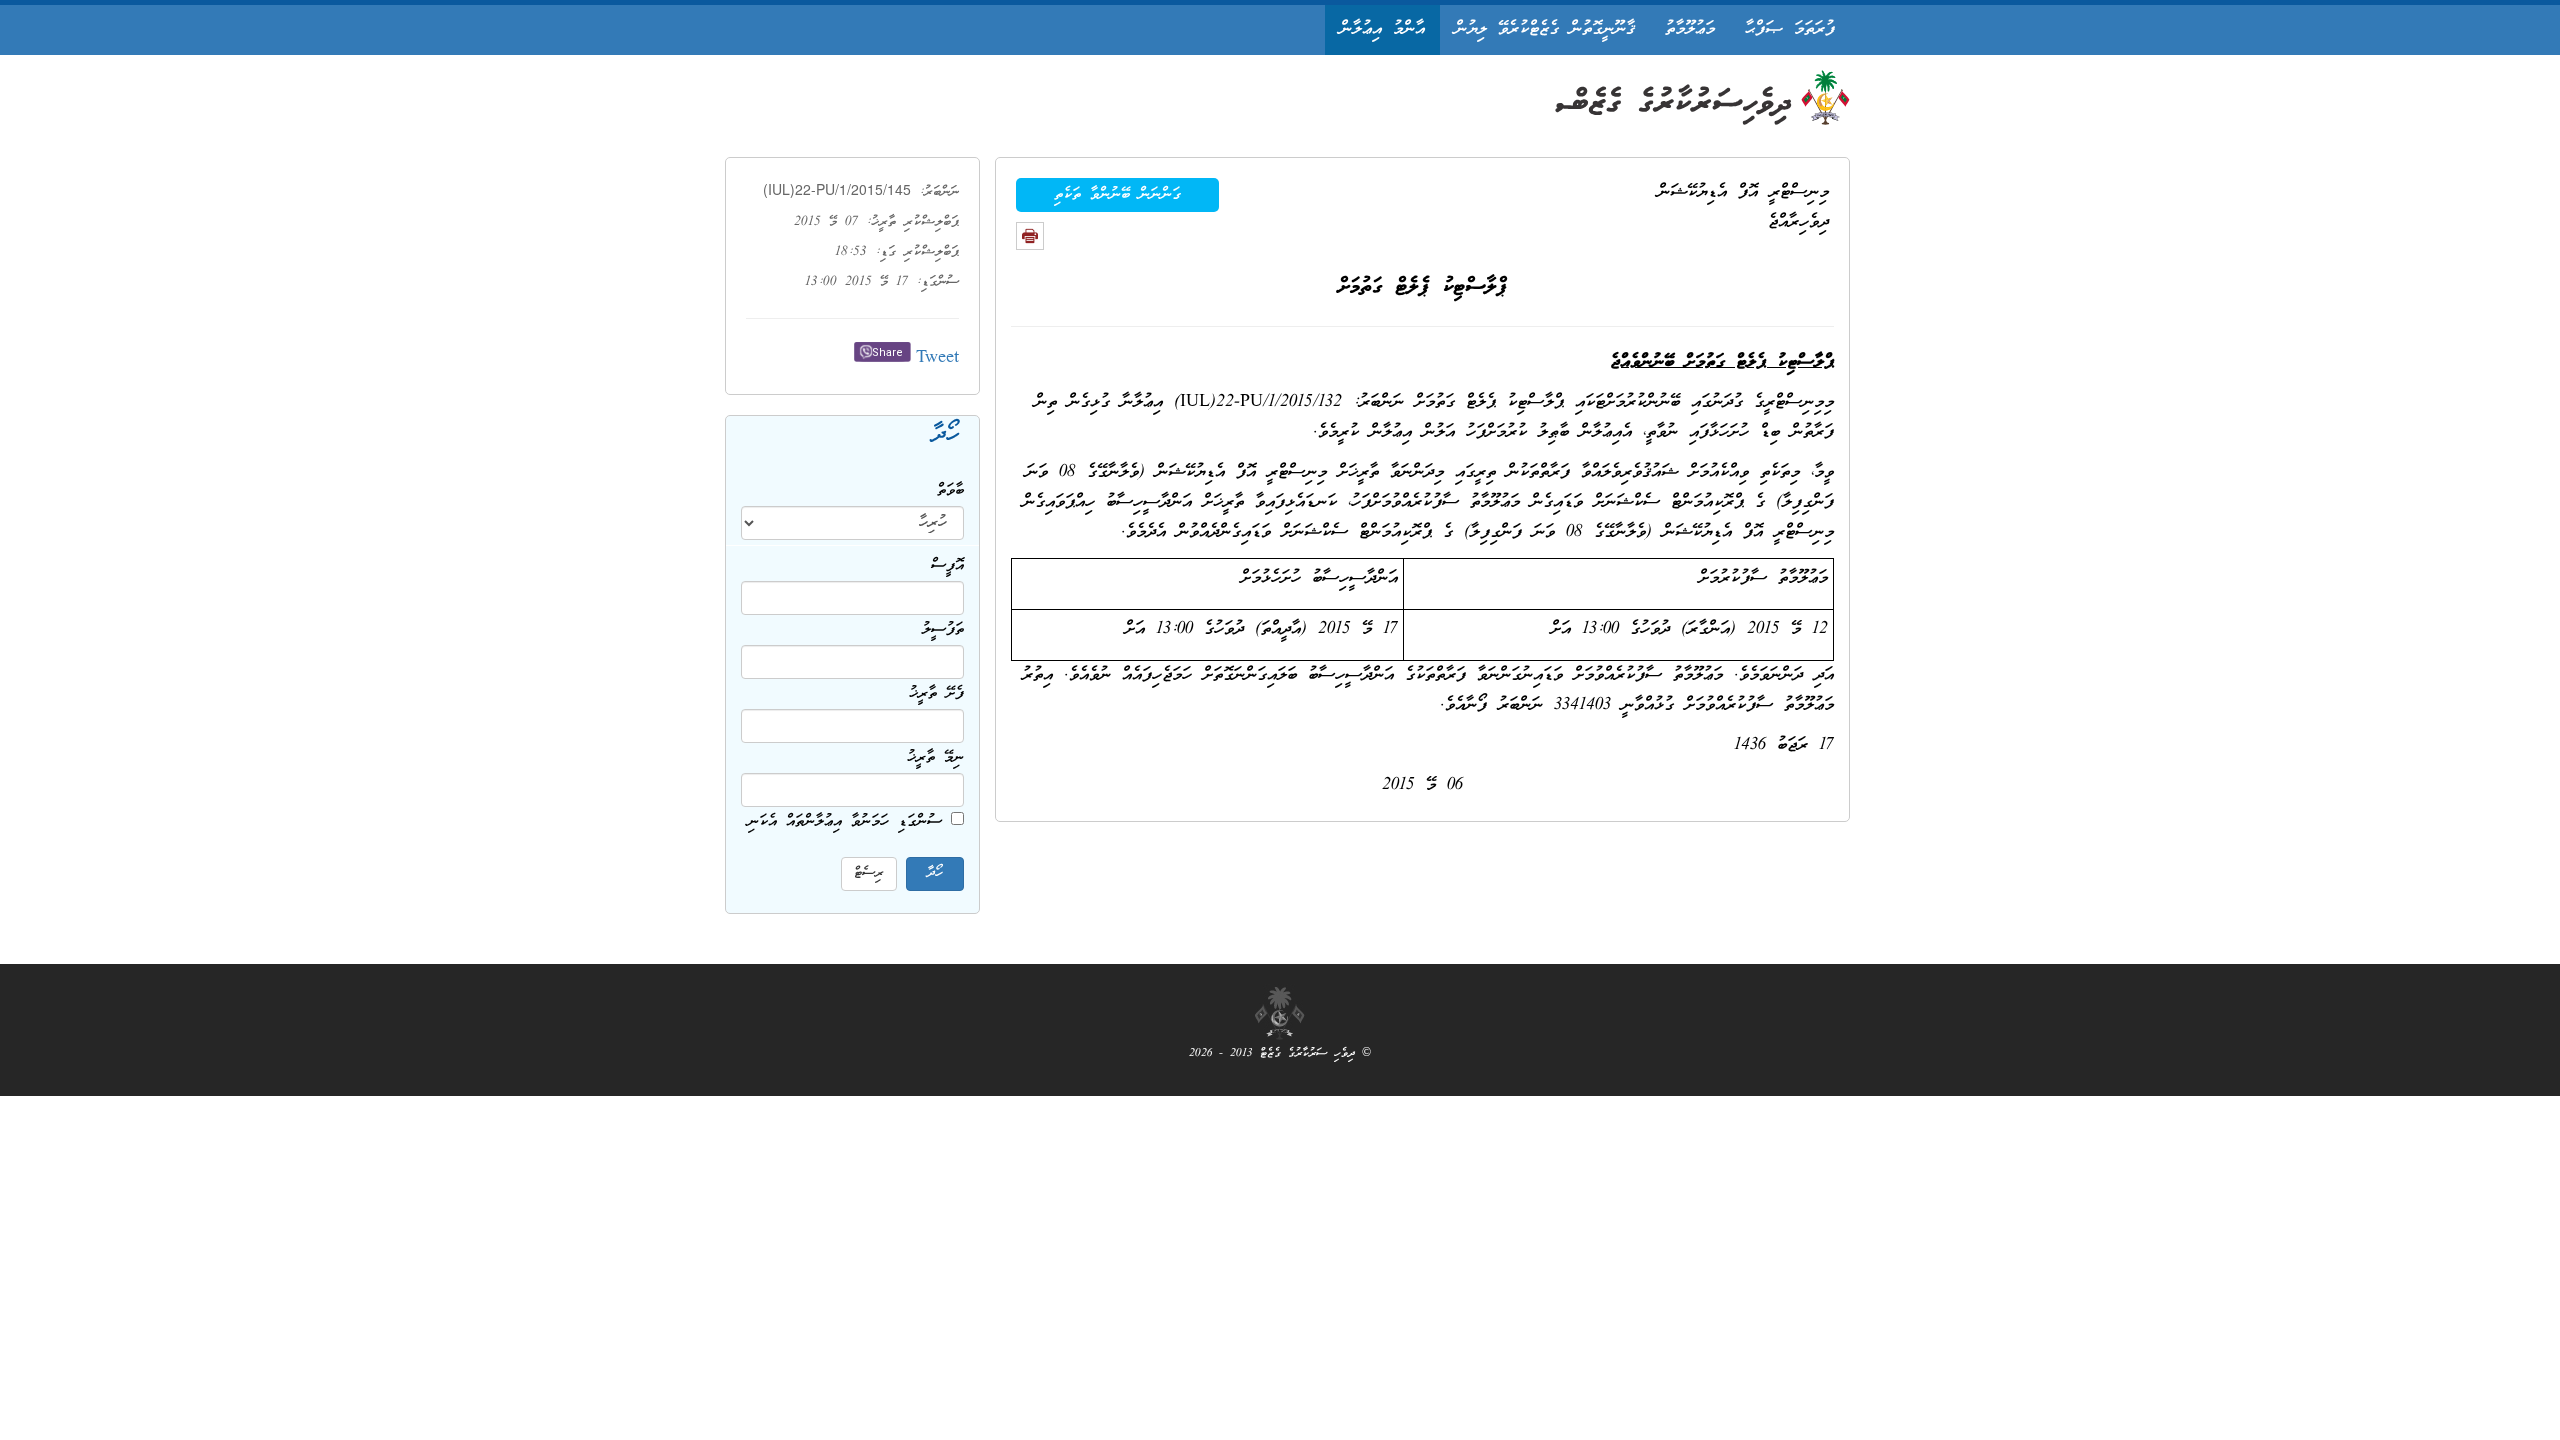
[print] (1030, 236)
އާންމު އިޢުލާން (1382, 29)
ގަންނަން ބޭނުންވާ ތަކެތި (1117, 195)
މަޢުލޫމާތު (1690, 29)
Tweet (937, 358)
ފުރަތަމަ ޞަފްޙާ (1790, 29)
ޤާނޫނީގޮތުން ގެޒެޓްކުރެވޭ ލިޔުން (1545, 29)
